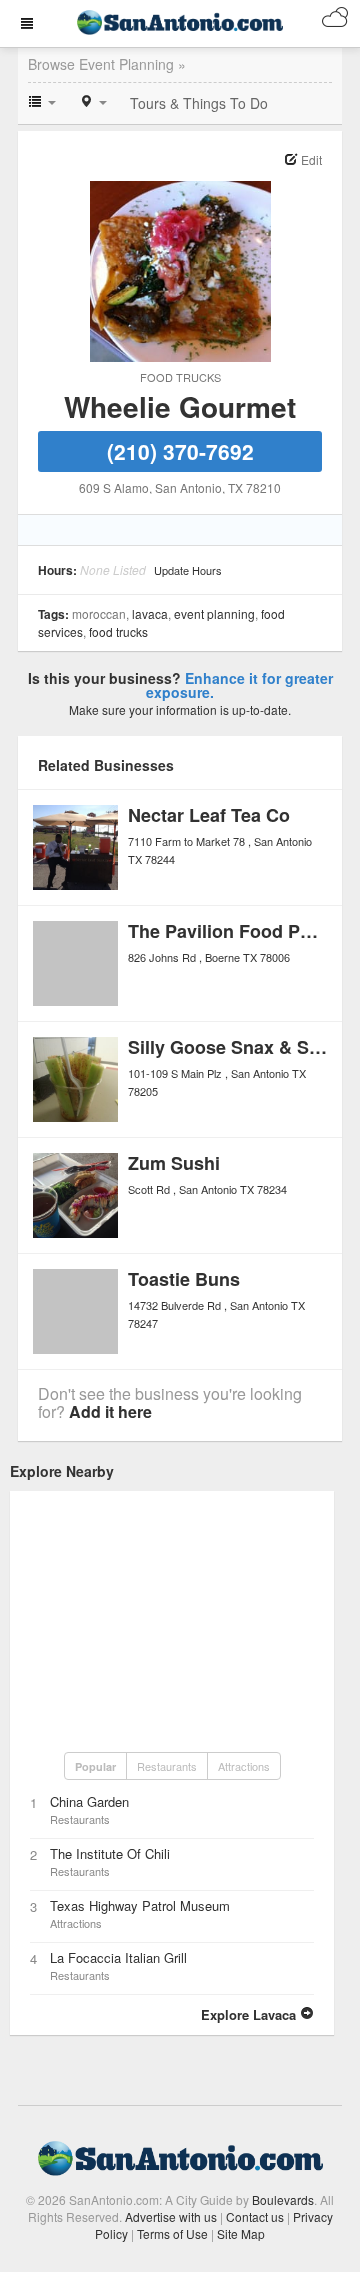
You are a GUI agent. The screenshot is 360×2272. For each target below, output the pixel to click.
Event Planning (214, 613)
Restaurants (167, 1766)
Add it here (110, 1411)
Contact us (255, 2216)
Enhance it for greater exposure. (239, 685)
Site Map (241, 2233)
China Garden (89, 1801)
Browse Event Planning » (107, 64)
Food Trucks (180, 377)
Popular (95, 1766)
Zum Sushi (174, 1163)
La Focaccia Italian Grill (118, 1957)
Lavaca (150, 613)
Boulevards (283, 2199)
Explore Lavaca (250, 2014)
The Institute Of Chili (110, 1853)
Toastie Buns (184, 1279)
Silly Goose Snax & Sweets (243, 1047)
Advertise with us (171, 2216)
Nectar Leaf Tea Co (209, 815)
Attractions (244, 1766)
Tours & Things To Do (199, 103)
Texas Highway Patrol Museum (140, 1905)
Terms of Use (172, 2233)
